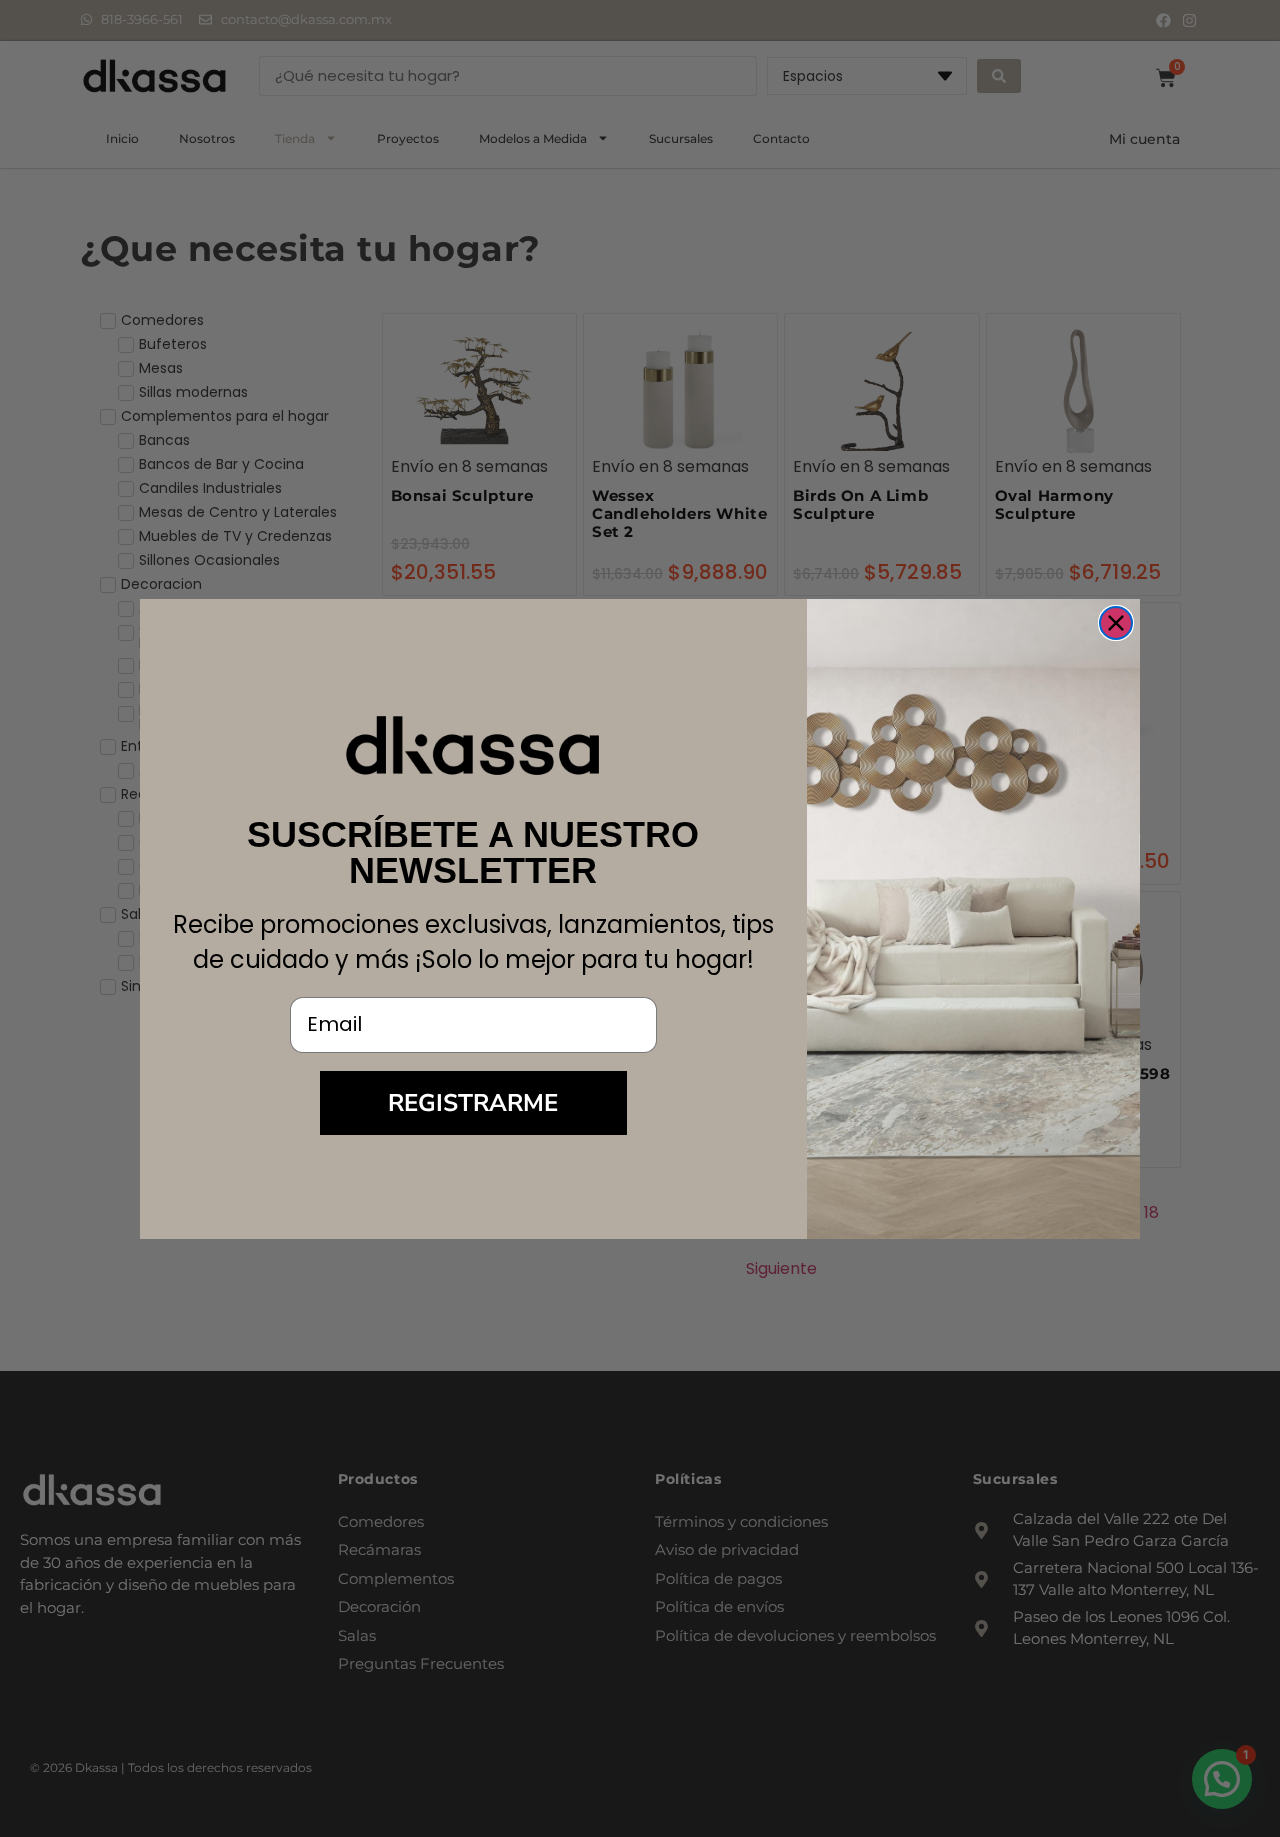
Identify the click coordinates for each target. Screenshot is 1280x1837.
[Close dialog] (1116, 623)
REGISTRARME (473, 1103)
